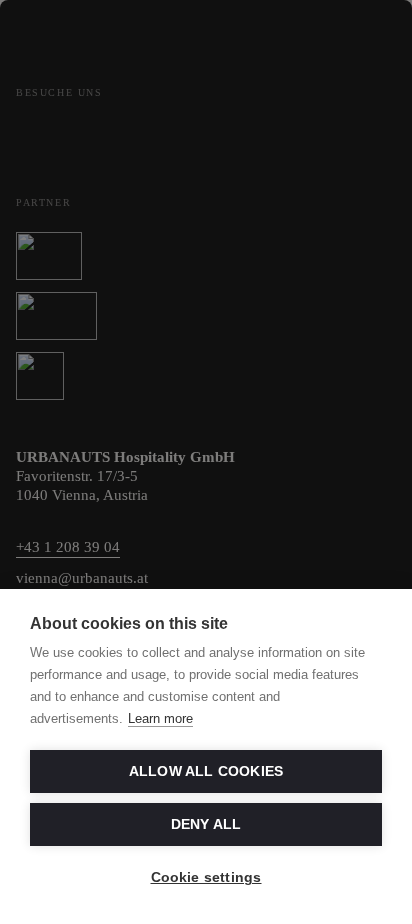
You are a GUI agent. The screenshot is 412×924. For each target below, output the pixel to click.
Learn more (160, 718)
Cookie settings (206, 877)
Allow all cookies (206, 771)
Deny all (206, 824)
